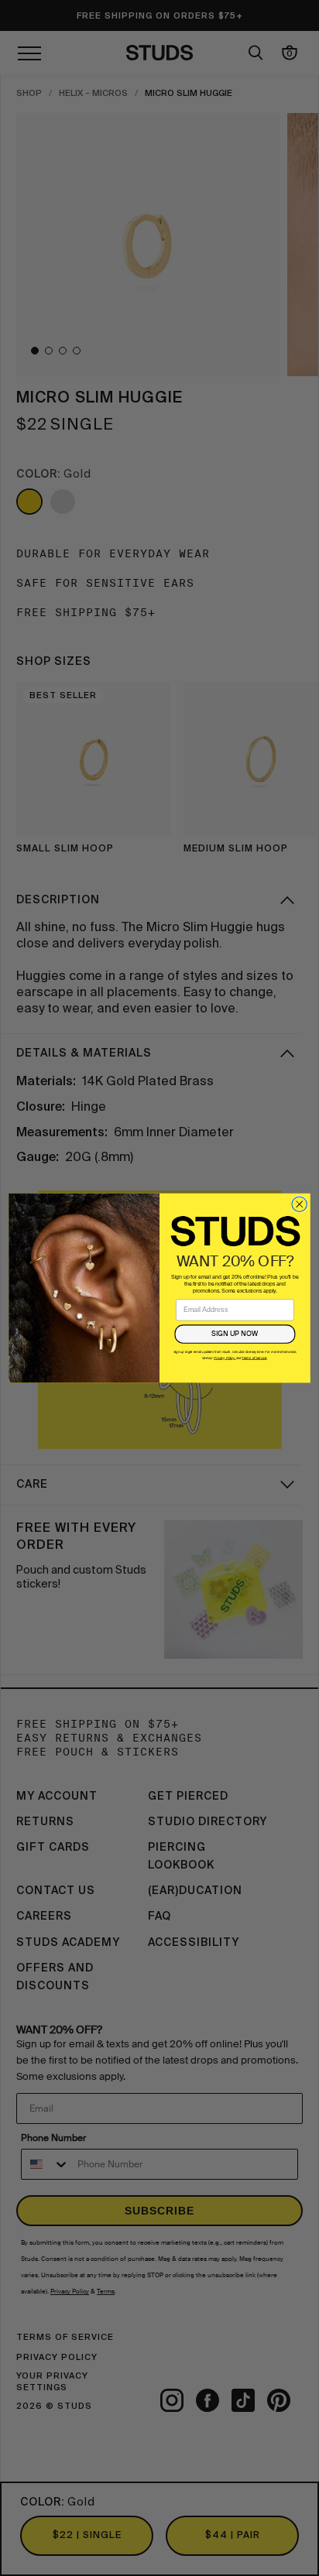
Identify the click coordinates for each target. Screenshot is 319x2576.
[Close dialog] (299, 1204)
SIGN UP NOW (235, 1334)
